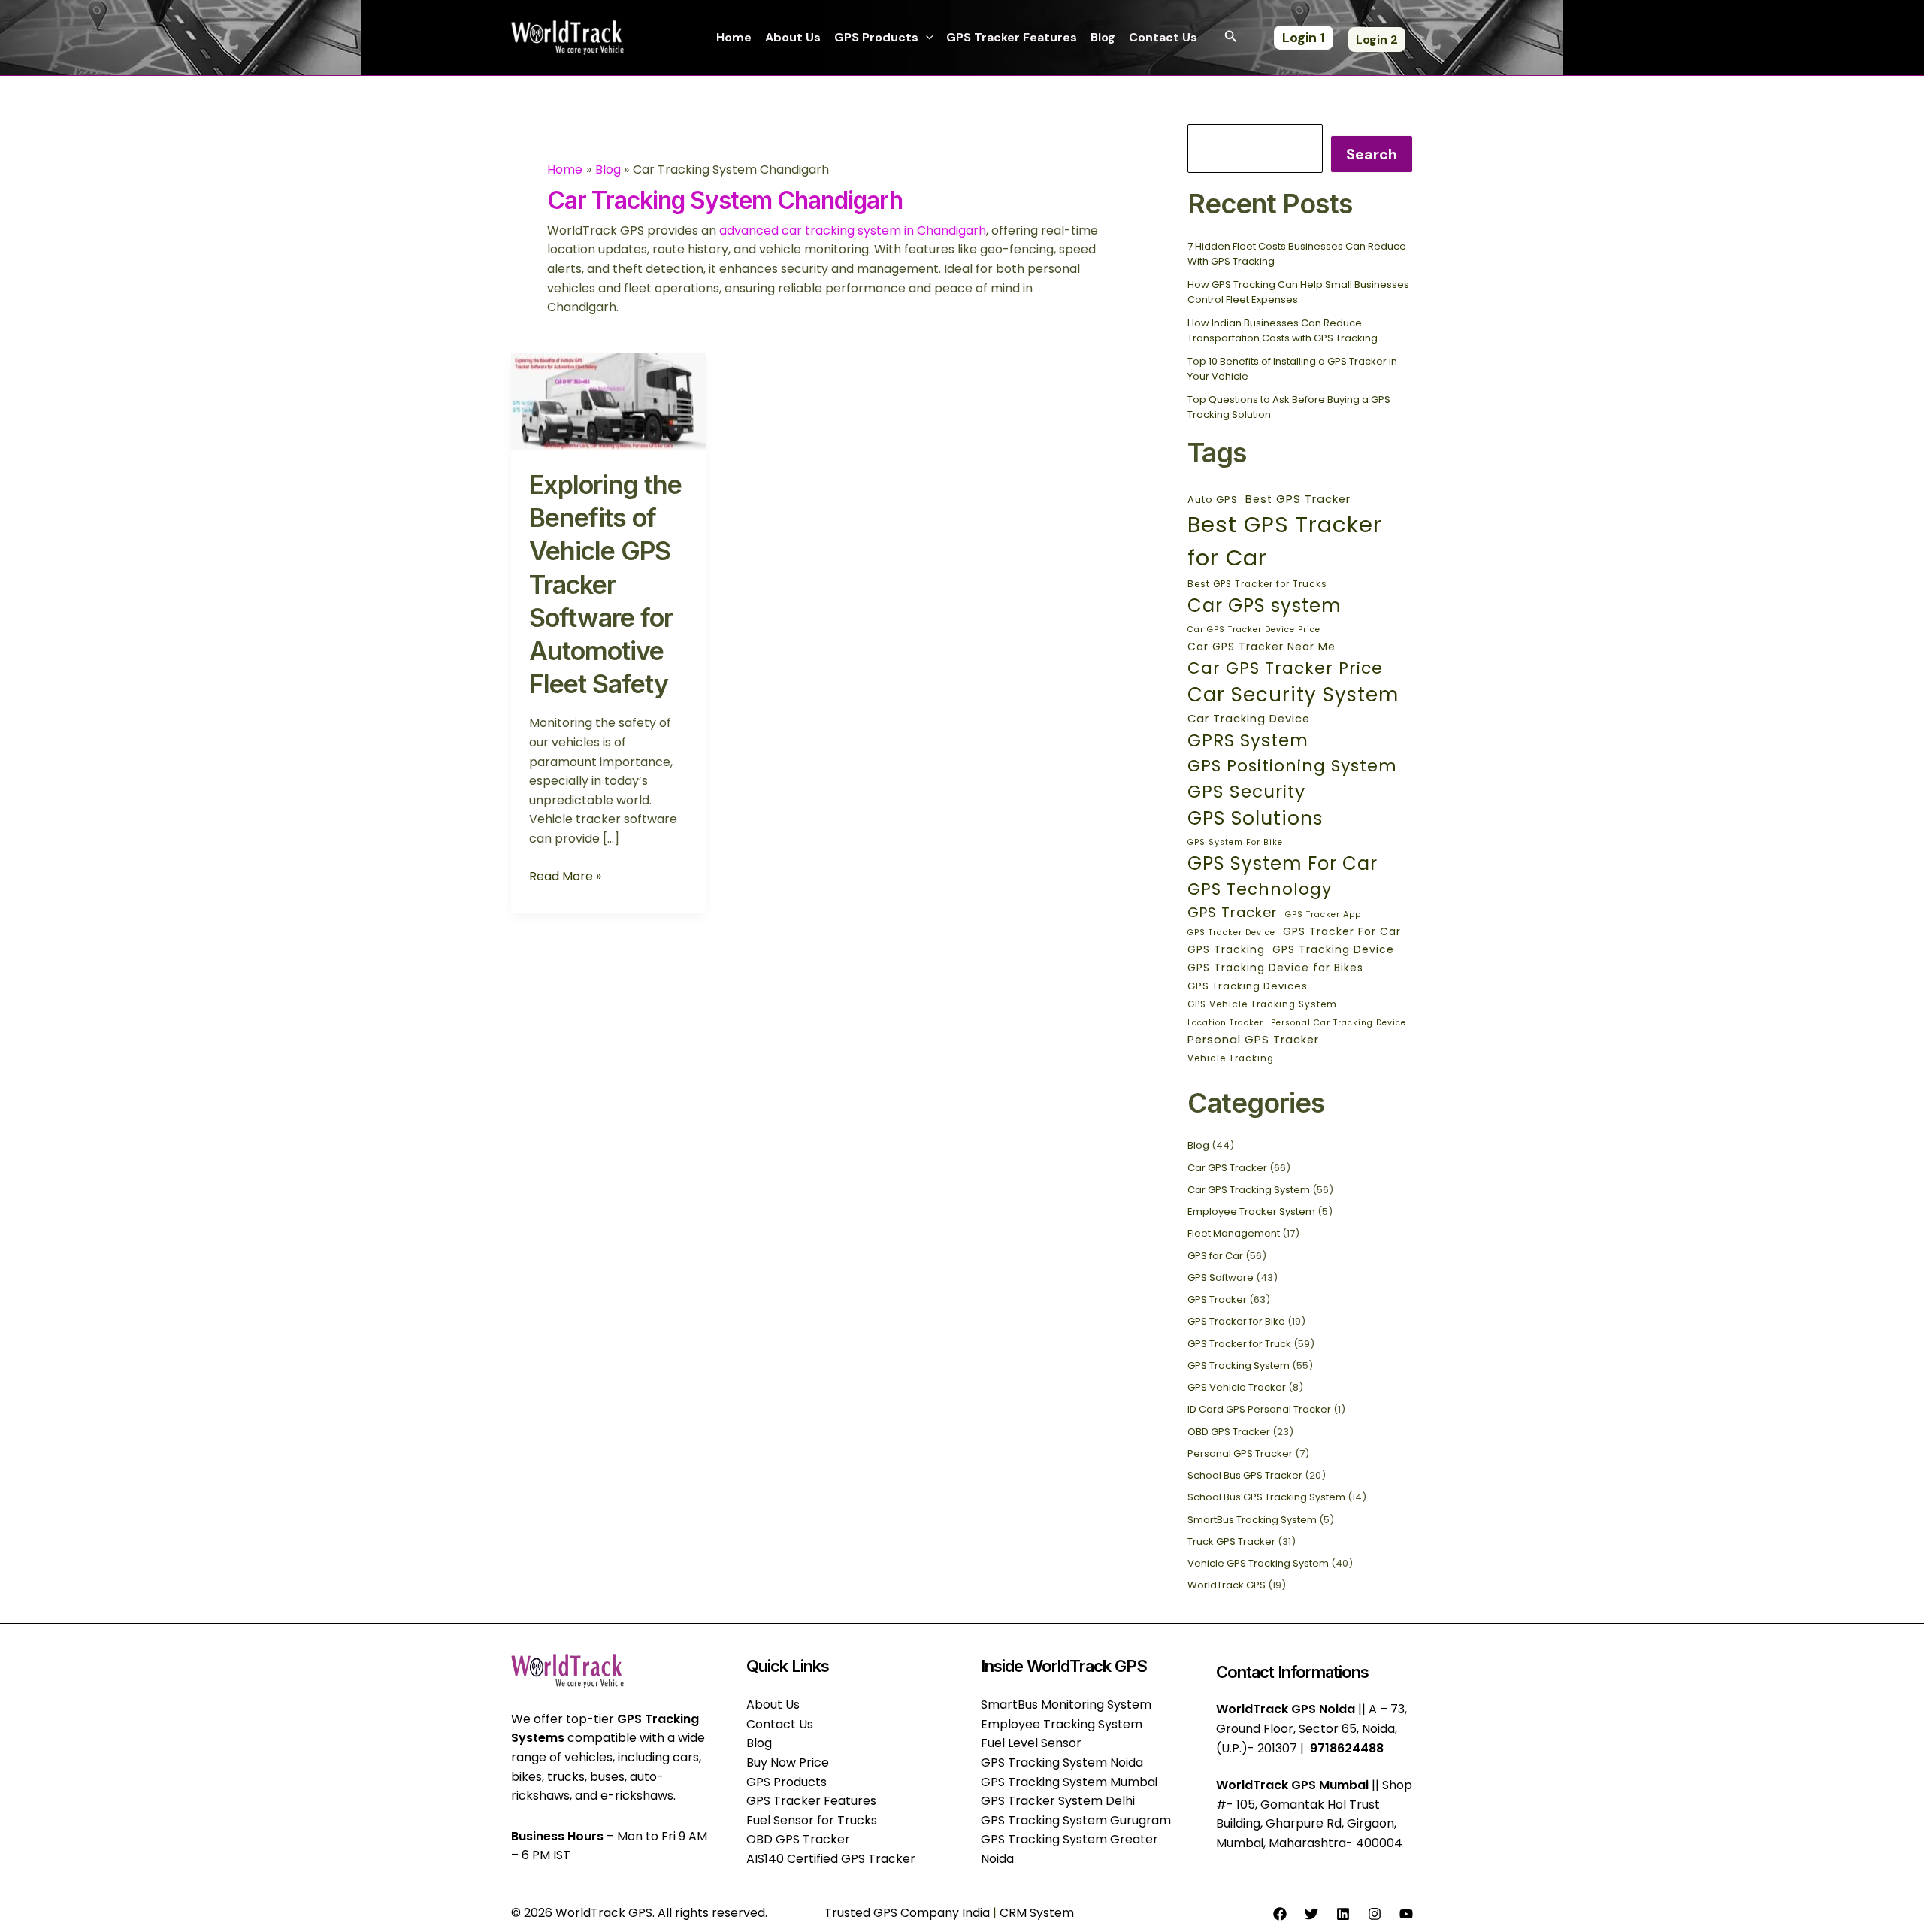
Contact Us (1163, 37)
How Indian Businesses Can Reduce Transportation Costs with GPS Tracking (1283, 330)
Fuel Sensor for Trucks (812, 1820)
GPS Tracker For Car (1342, 931)
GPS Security (1246, 791)
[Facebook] (1280, 1914)
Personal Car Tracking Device (1339, 1023)
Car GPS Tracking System (1249, 1190)
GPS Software (1221, 1278)
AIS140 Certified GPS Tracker (831, 1859)
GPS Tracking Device (1333, 949)
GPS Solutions (1255, 818)
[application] (926, 38)
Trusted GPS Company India (907, 1913)
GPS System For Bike (1235, 842)
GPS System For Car (1283, 863)
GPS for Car (1215, 1256)
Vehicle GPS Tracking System (1258, 1563)
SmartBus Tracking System (1252, 1520)
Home (734, 37)
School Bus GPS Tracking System (1266, 1497)
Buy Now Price (788, 1762)
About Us (793, 37)
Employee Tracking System (1062, 1724)
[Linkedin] (1343, 1914)
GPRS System (1248, 740)
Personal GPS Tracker (1253, 1040)
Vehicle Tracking (1231, 1058)
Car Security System (1293, 695)
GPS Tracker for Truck (1239, 1344)
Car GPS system (1265, 606)
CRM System (1037, 1913)
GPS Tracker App (1323, 915)
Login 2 (1377, 39)
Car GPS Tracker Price (1285, 668)
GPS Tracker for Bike (1236, 1321)
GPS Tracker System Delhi (1058, 1801)
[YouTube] (1406, 1914)
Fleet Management (1234, 1233)
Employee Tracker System (1251, 1211)
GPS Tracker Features (1012, 37)
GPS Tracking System (1239, 1366)
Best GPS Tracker (1298, 499)
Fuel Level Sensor (1031, 1743)
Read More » (565, 876)
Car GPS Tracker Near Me (1261, 647)
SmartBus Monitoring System (1066, 1705)
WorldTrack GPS (1227, 1585)
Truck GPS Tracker (1231, 1541)
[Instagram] (1375, 1914)
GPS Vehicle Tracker (1237, 1387)
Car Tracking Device (1249, 719)
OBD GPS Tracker (1229, 1432)
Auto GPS (1213, 500)
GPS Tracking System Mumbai (1069, 1782)
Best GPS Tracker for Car (1285, 541)
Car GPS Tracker (1227, 1168)
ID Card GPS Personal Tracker (1259, 1409)
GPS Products (876, 37)
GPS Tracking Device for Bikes (1275, 968)
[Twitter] (1311, 1914)
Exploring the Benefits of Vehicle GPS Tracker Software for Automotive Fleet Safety (605, 584)
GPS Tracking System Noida (1062, 1762)
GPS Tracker (1233, 912)
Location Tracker (1225, 1023)
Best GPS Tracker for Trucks (1257, 584)
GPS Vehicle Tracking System (1262, 1004)
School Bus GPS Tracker (1245, 1475)
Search (1372, 154)
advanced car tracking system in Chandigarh (853, 230)
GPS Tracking (1226, 949)
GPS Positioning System (1292, 766)
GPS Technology (1260, 889)
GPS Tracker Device (1231, 933)
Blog (1103, 37)
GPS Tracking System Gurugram (1076, 1820)
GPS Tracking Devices (1248, 986)
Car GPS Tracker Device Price (1254, 630)
